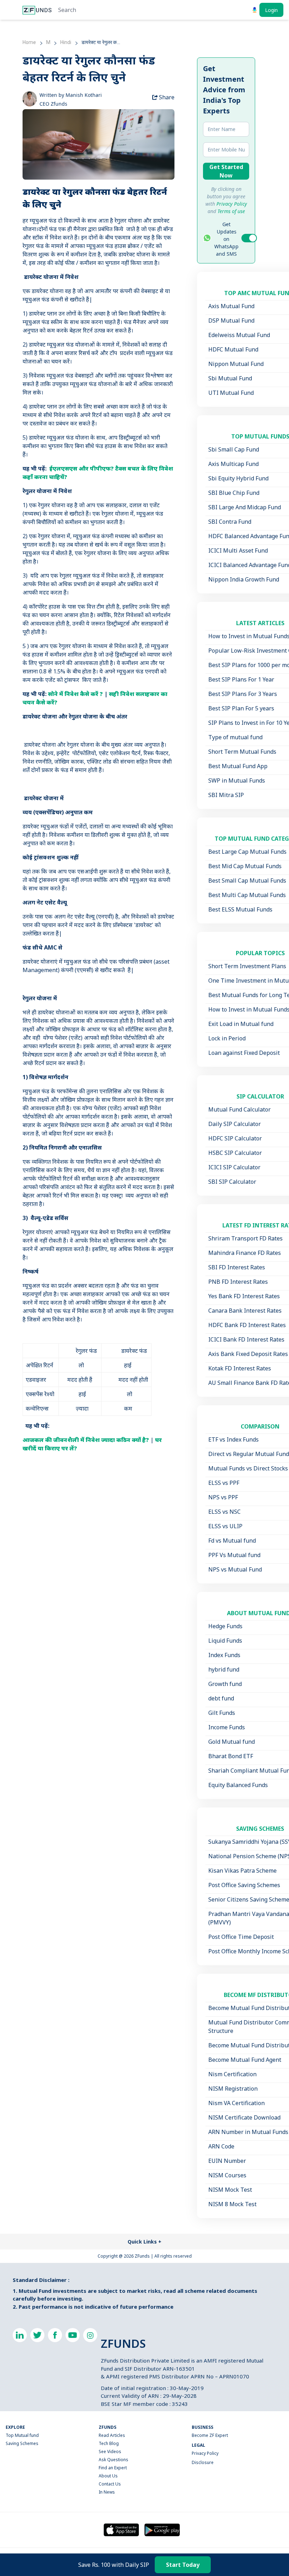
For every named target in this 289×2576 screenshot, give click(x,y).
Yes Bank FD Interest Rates (244, 1296)
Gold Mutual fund (232, 1742)
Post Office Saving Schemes (244, 1885)
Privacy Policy (205, 2453)
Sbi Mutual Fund (230, 378)
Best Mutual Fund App (238, 766)
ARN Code (221, 2146)
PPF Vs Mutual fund (234, 1555)
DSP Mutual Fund (231, 321)
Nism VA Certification (236, 2103)
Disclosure (203, 2462)
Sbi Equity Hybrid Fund (238, 478)
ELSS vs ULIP (225, 1526)
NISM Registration (233, 2089)
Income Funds (227, 1727)
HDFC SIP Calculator (235, 1138)
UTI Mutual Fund (231, 393)
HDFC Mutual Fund (233, 349)
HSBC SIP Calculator (235, 1153)
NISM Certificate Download (244, 2117)
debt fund (221, 1698)
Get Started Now (226, 171)
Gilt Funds (222, 1713)
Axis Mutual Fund (231, 306)
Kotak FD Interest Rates (240, 1368)
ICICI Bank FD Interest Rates (246, 1339)
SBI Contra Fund (230, 522)
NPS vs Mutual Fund (235, 1569)
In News (107, 2492)
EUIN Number (227, 2161)
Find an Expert (113, 2468)
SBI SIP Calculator (232, 1182)
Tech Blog (109, 2443)
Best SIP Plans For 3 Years (243, 694)
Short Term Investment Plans (247, 966)
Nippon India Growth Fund (244, 579)
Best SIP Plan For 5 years (241, 708)
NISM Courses (227, 2175)
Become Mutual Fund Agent (245, 2060)
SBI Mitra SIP (226, 795)
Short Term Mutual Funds (242, 752)
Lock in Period (227, 1038)
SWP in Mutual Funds (237, 780)
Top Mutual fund (22, 2435)
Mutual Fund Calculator (239, 1109)
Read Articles (112, 2435)
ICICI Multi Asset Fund (238, 550)
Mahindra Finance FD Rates (245, 1253)
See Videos (110, 2451)
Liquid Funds (225, 1641)
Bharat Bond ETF (231, 1756)
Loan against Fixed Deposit (244, 1053)
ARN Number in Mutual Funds (248, 2132)
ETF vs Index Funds (233, 1439)
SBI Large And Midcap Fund (245, 507)
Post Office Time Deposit (241, 1937)
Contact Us (110, 2484)
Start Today (183, 2565)
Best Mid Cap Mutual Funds (245, 866)
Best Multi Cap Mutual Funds (247, 895)
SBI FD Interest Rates (237, 1267)
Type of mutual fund (235, 737)
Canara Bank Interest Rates (245, 1311)
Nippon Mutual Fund (236, 364)
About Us (108, 2476)
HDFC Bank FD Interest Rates (247, 1325)
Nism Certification (232, 2074)
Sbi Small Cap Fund (234, 449)
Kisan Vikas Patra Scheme (242, 1871)
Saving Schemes (22, 2443)
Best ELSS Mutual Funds (240, 909)
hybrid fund (224, 1669)
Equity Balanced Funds (238, 1785)
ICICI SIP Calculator (234, 1167)
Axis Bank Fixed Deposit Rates (248, 1354)
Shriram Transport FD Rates (245, 1238)
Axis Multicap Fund (233, 464)
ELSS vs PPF (224, 1483)
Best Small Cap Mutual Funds (247, 881)
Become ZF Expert (210, 2435)
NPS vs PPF (223, 1497)
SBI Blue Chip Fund (234, 493)
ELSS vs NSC (225, 1512)
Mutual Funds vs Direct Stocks (248, 1468)
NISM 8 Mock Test (232, 2204)
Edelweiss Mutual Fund (239, 335)
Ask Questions (113, 2460)
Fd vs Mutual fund (232, 1541)
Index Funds (224, 1655)
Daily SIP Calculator (235, 1124)
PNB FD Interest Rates (238, 1282)
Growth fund (225, 1684)
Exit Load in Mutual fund (241, 1024)
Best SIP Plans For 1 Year (241, 679)
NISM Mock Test (230, 2190)
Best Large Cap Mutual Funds (247, 852)
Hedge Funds (225, 1626)
